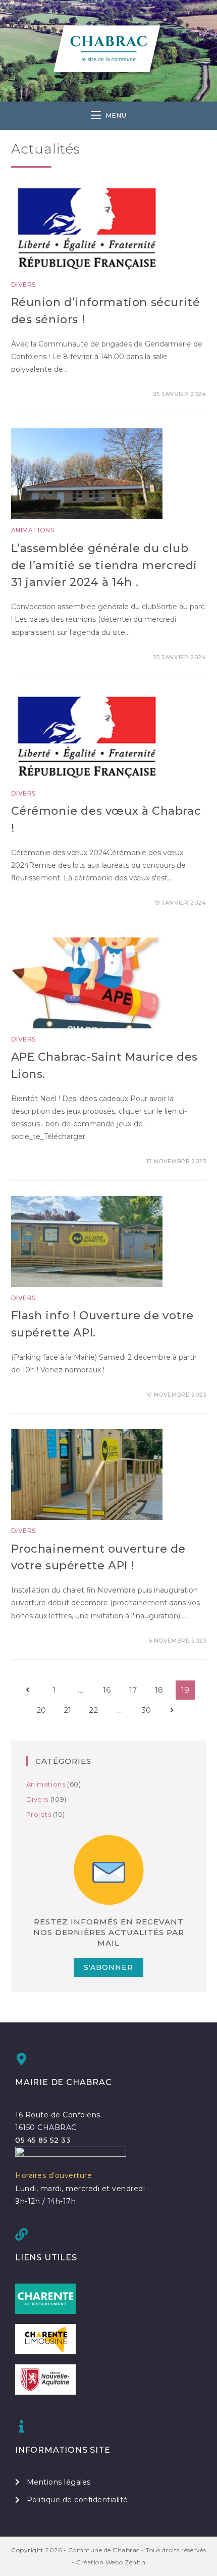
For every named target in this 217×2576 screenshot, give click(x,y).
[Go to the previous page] (28, 1690)
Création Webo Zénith (111, 2562)
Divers (24, 285)
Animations (33, 530)
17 (133, 1690)
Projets (39, 1814)
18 (159, 1690)
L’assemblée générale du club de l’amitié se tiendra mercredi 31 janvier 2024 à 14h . (104, 565)
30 (146, 1710)
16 (107, 1690)
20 (41, 1710)
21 (67, 1710)
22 (93, 1710)
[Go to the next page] (172, 1710)
